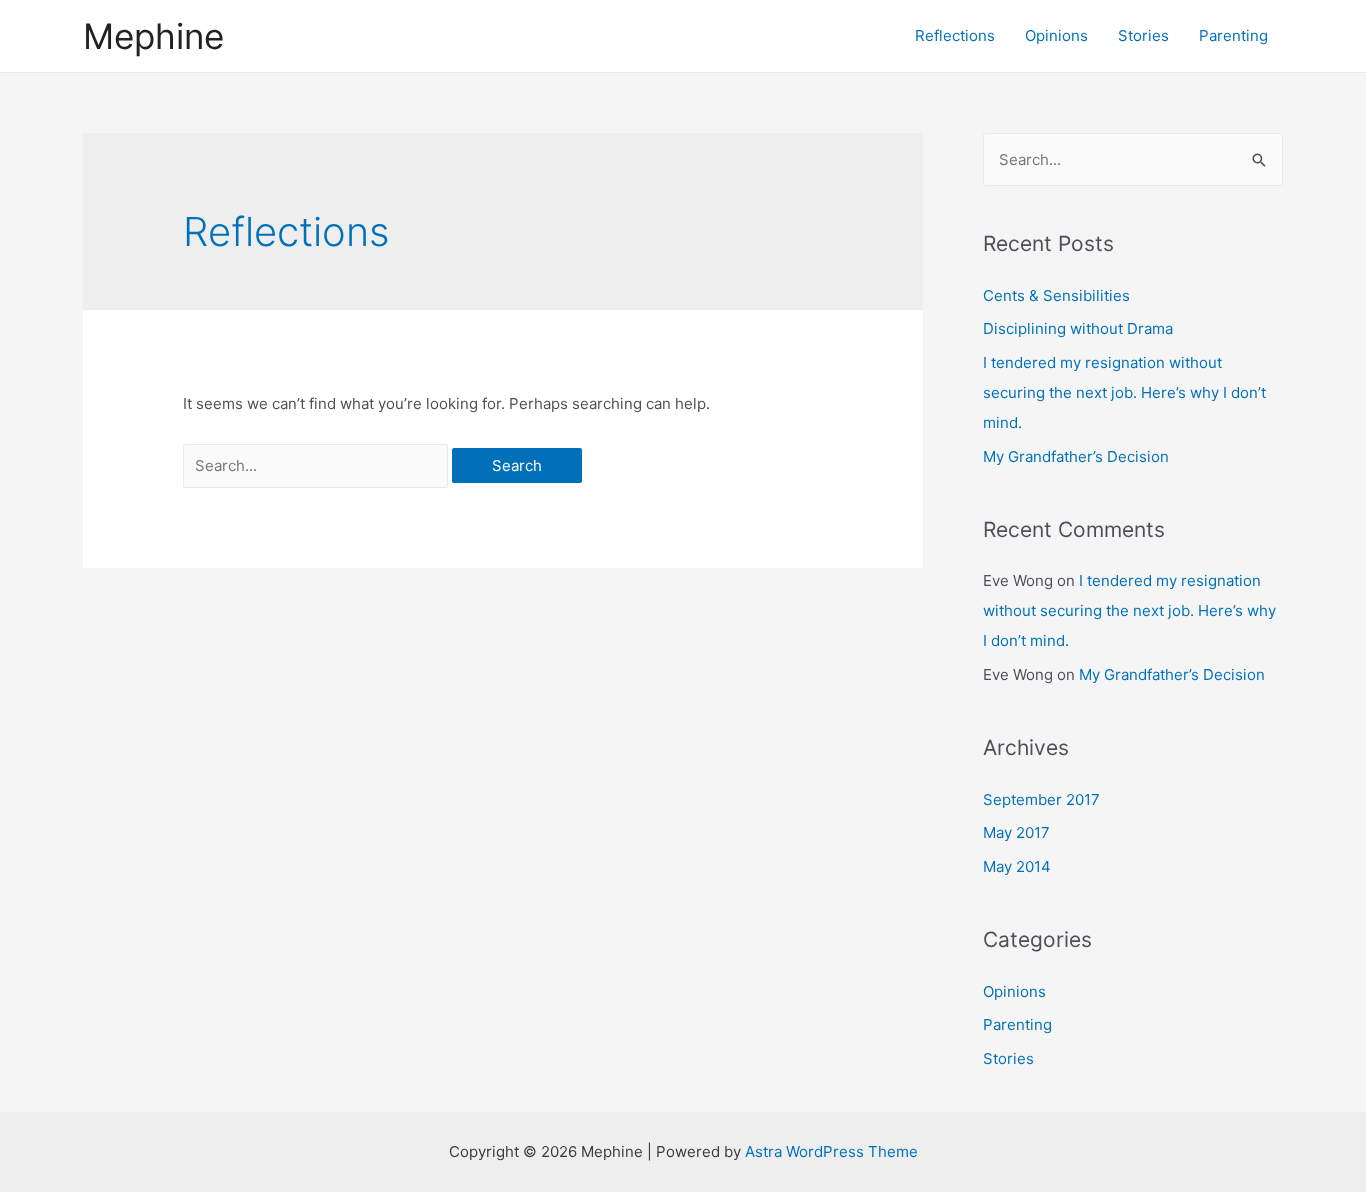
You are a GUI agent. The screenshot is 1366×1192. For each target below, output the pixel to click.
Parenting (1233, 35)
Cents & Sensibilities (1056, 295)
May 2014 (1017, 866)
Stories (1143, 35)
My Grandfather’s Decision (1076, 456)
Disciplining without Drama (1078, 328)
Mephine (153, 36)
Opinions (1056, 35)
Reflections (955, 35)
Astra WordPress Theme (831, 1151)
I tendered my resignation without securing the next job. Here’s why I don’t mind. (1124, 392)
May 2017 (1016, 832)
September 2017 (1041, 799)
